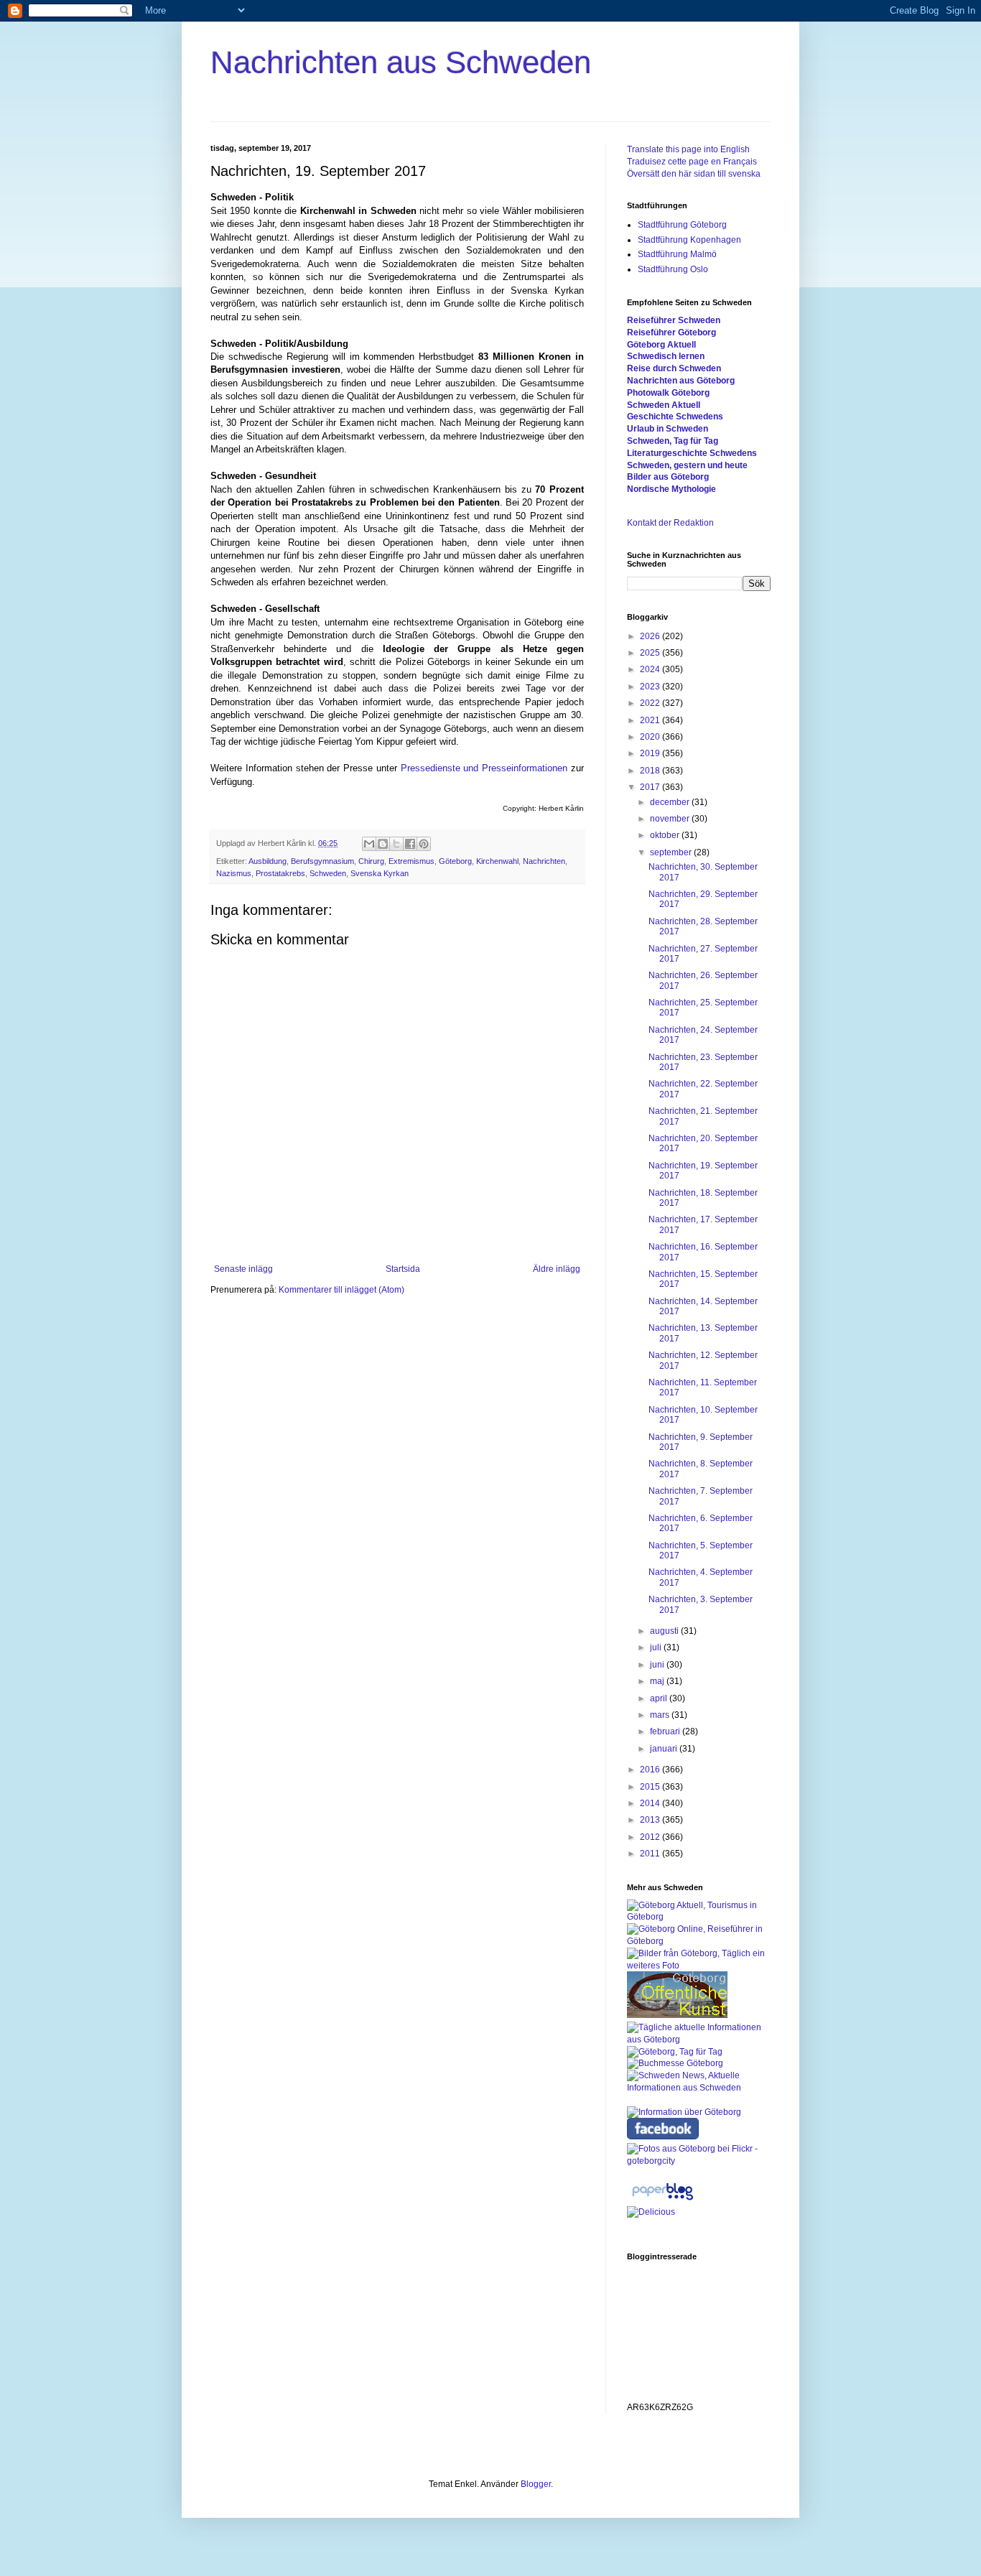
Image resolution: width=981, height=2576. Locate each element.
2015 (651, 1787)
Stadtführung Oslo (673, 269)
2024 (651, 669)
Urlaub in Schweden (668, 429)
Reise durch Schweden (674, 368)
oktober (666, 835)
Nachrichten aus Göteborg (681, 381)
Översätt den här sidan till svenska (694, 174)
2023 (651, 687)
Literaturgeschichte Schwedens (692, 453)
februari (666, 1731)
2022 (651, 703)
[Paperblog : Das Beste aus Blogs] (662, 2200)
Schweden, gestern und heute (687, 465)
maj (658, 1681)
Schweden (328, 873)
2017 (651, 787)
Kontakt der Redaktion (670, 523)
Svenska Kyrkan (380, 873)
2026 (651, 636)
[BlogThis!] (383, 844)
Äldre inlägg (557, 1269)
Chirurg (371, 861)
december (671, 802)
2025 (651, 653)
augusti (665, 1631)
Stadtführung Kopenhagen (689, 240)
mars (661, 1715)
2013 (651, 1820)
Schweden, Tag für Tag (673, 441)
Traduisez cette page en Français (692, 162)
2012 (651, 1837)
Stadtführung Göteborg (682, 225)
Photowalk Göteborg (668, 393)
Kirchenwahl (497, 861)
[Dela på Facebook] (410, 844)
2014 (651, 1803)
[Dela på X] (396, 844)
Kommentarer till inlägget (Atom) (341, 1290)
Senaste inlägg (243, 1269)
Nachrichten (544, 861)
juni (658, 1665)
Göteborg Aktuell (661, 345)
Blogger (536, 2484)
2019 (651, 753)
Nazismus (234, 873)
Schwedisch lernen (666, 356)
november (671, 819)
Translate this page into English (688, 149)
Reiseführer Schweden (674, 320)
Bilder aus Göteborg (668, 477)
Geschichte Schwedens (675, 417)
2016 (651, 1770)
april (660, 1698)
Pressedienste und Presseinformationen (484, 768)
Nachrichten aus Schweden (401, 62)
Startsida (403, 1269)
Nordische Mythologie (671, 489)
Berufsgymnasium (322, 861)
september (672, 852)
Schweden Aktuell (664, 405)
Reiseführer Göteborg (671, 333)
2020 (651, 737)
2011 (651, 1854)
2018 (651, 771)
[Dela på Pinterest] (424, 844)
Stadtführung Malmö (677, 254)
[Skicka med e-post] (369, 844)
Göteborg (455, 861)
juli (657, 1647)
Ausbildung (268, 861)
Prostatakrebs (280, 873)
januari (665, 1749)
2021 (651, 720)
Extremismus (412, 861)
